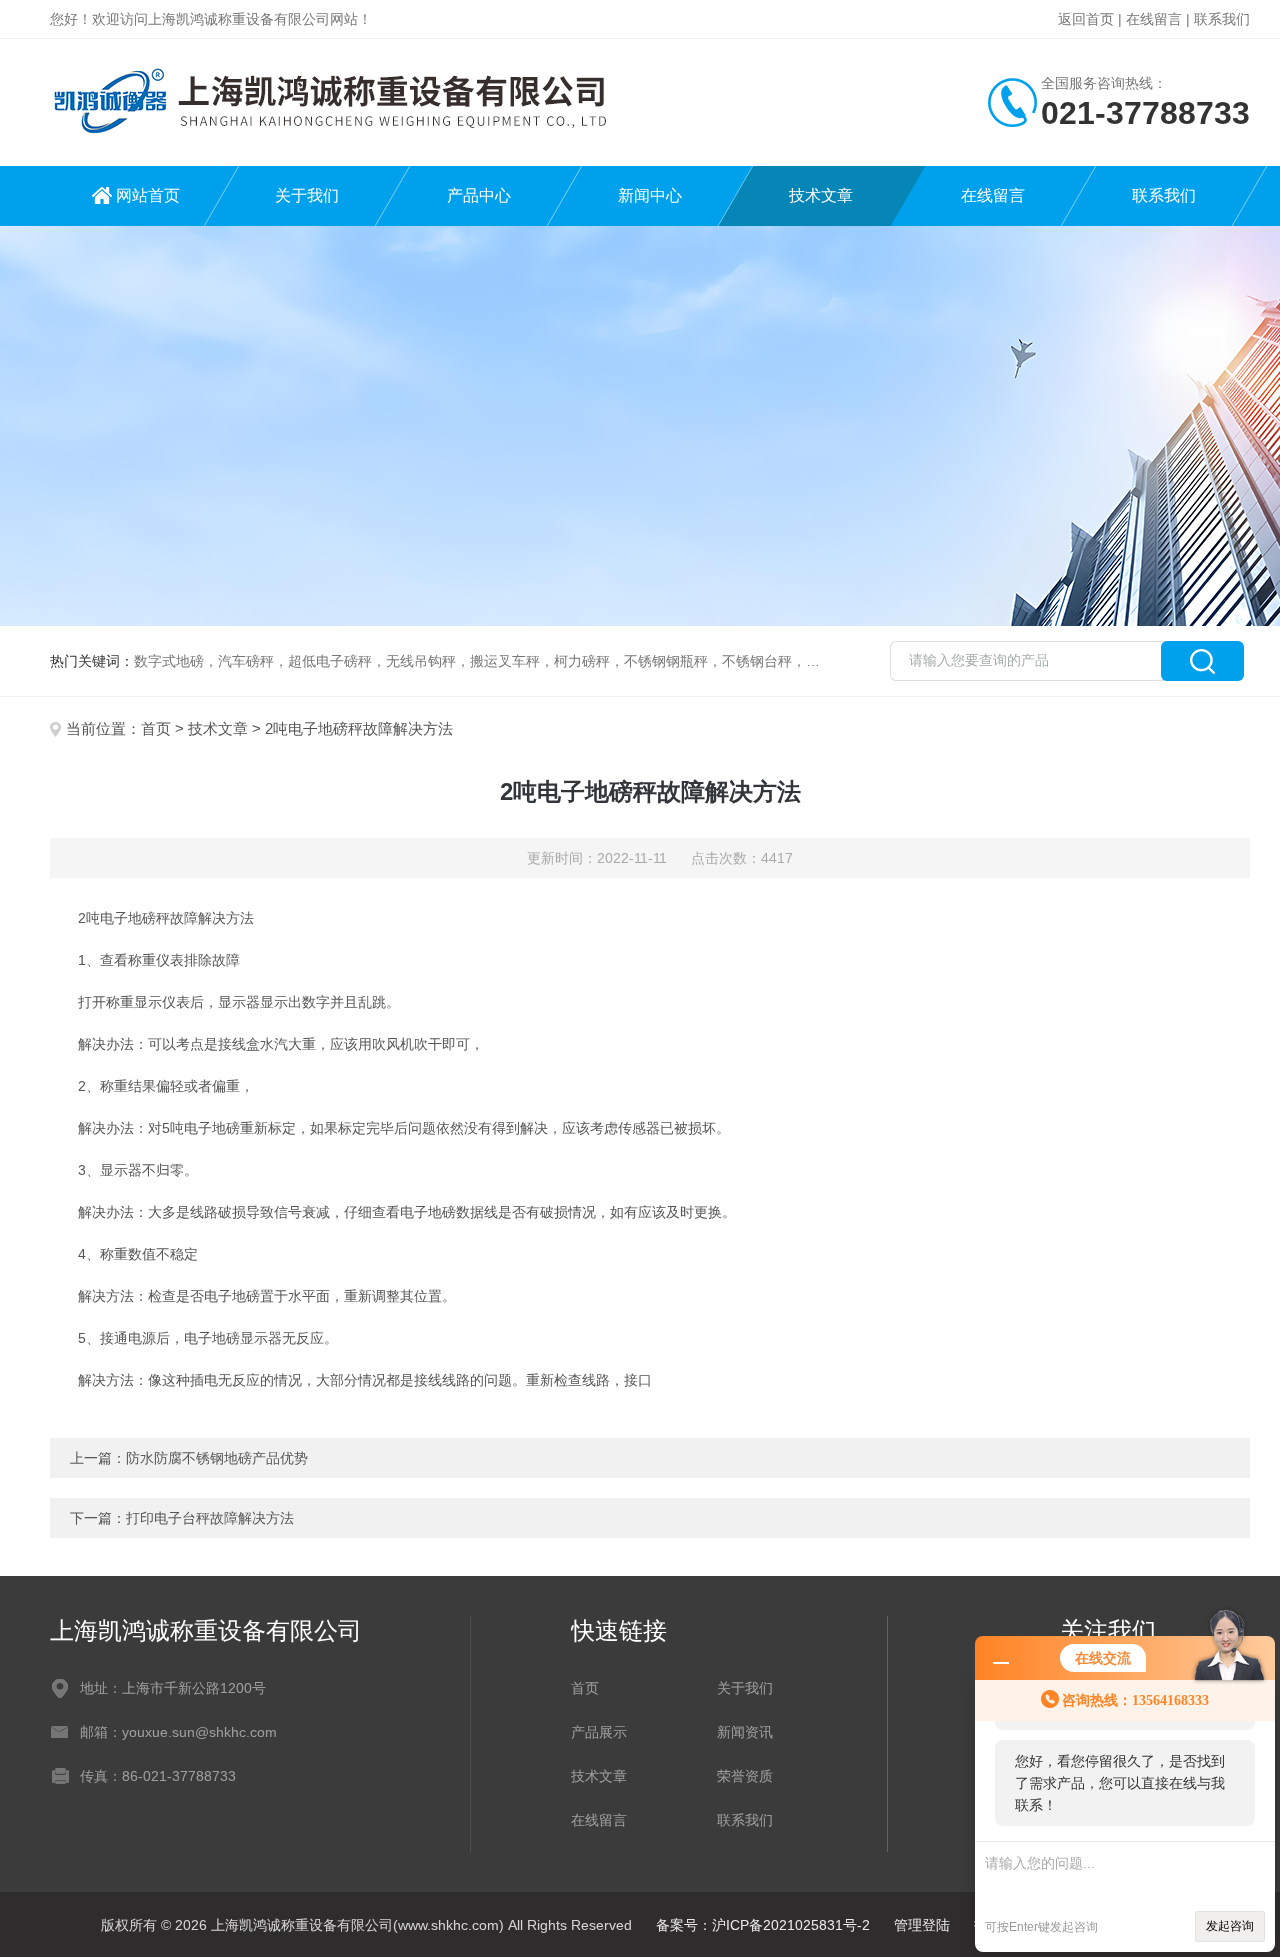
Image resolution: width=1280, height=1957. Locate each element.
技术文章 (821, 195)
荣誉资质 (745, 1776)
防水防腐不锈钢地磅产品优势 (217, 1458)
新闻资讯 (745, 1732)
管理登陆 (922, 1925)
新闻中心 (650, 195)
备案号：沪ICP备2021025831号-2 (763, 1925)
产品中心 (479, 195)
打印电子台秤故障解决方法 (210, 1518)
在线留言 (1154, 19)
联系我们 (1222, 19)
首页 (156, 728)
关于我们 (307, 195)
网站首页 (148, 195)
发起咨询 (1230, 1926)
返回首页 (1086, 19)
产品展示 (599, 1732)
